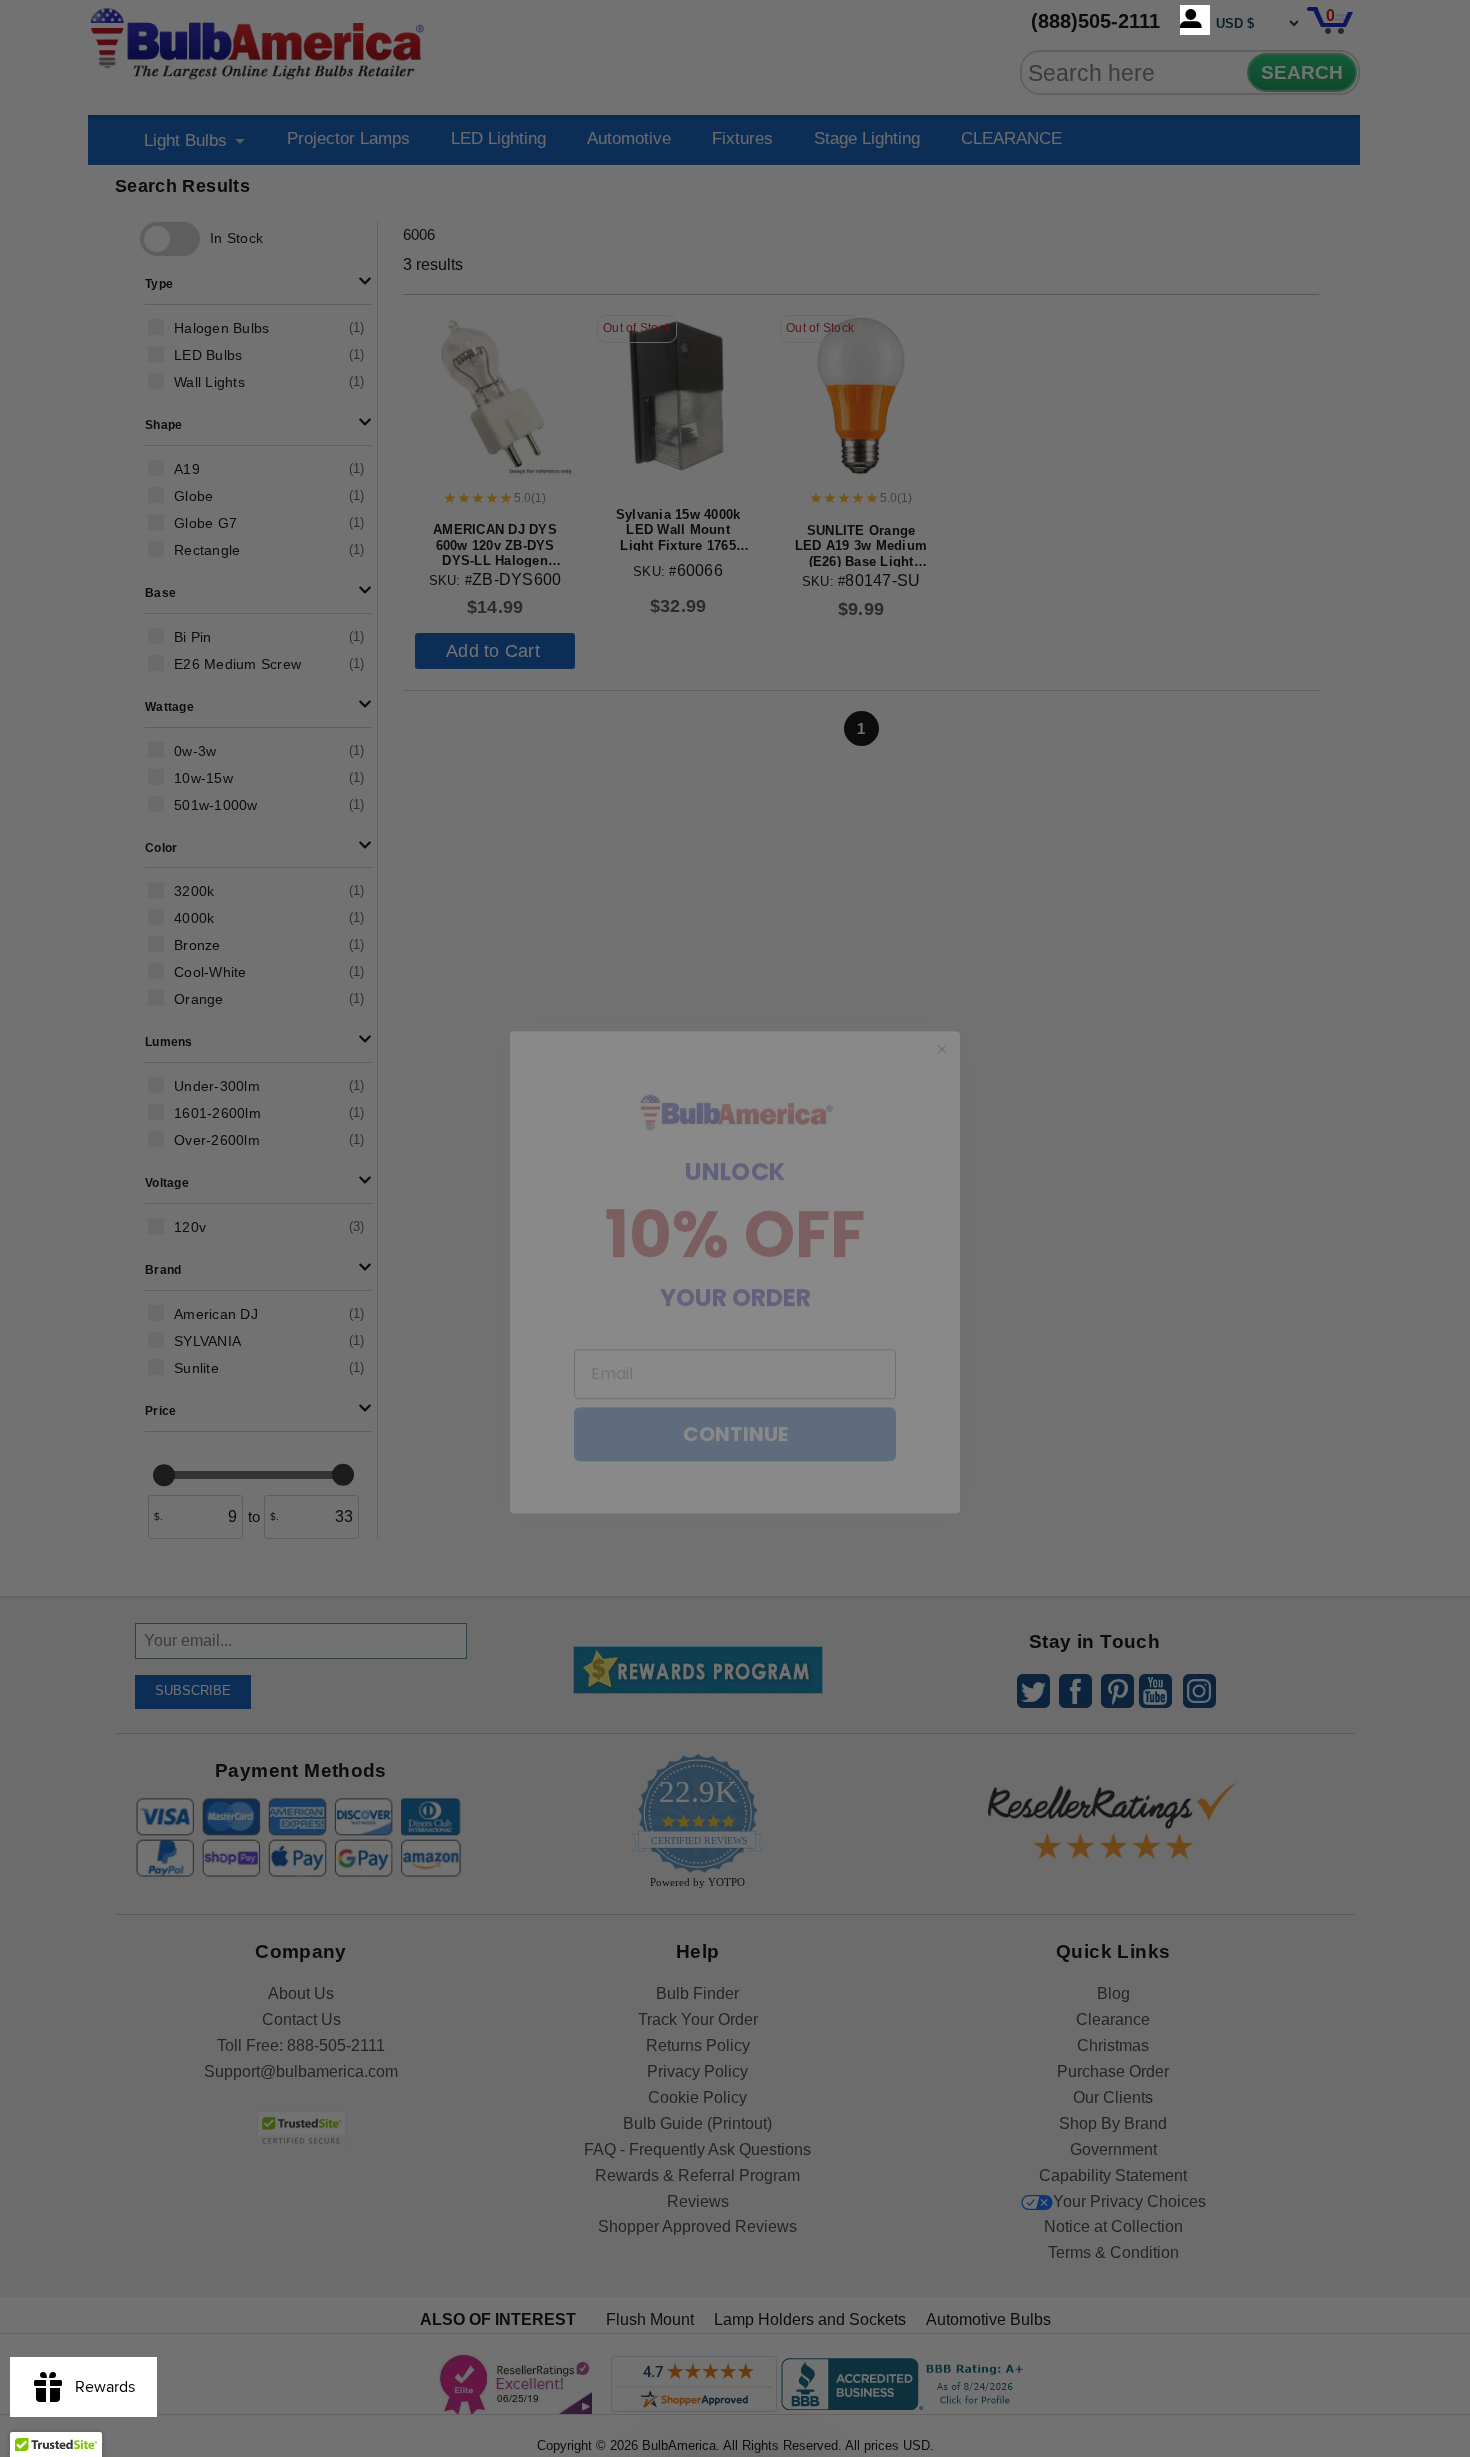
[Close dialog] (942, 1006)
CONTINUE (735, 1391)
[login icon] (1195, 20)
